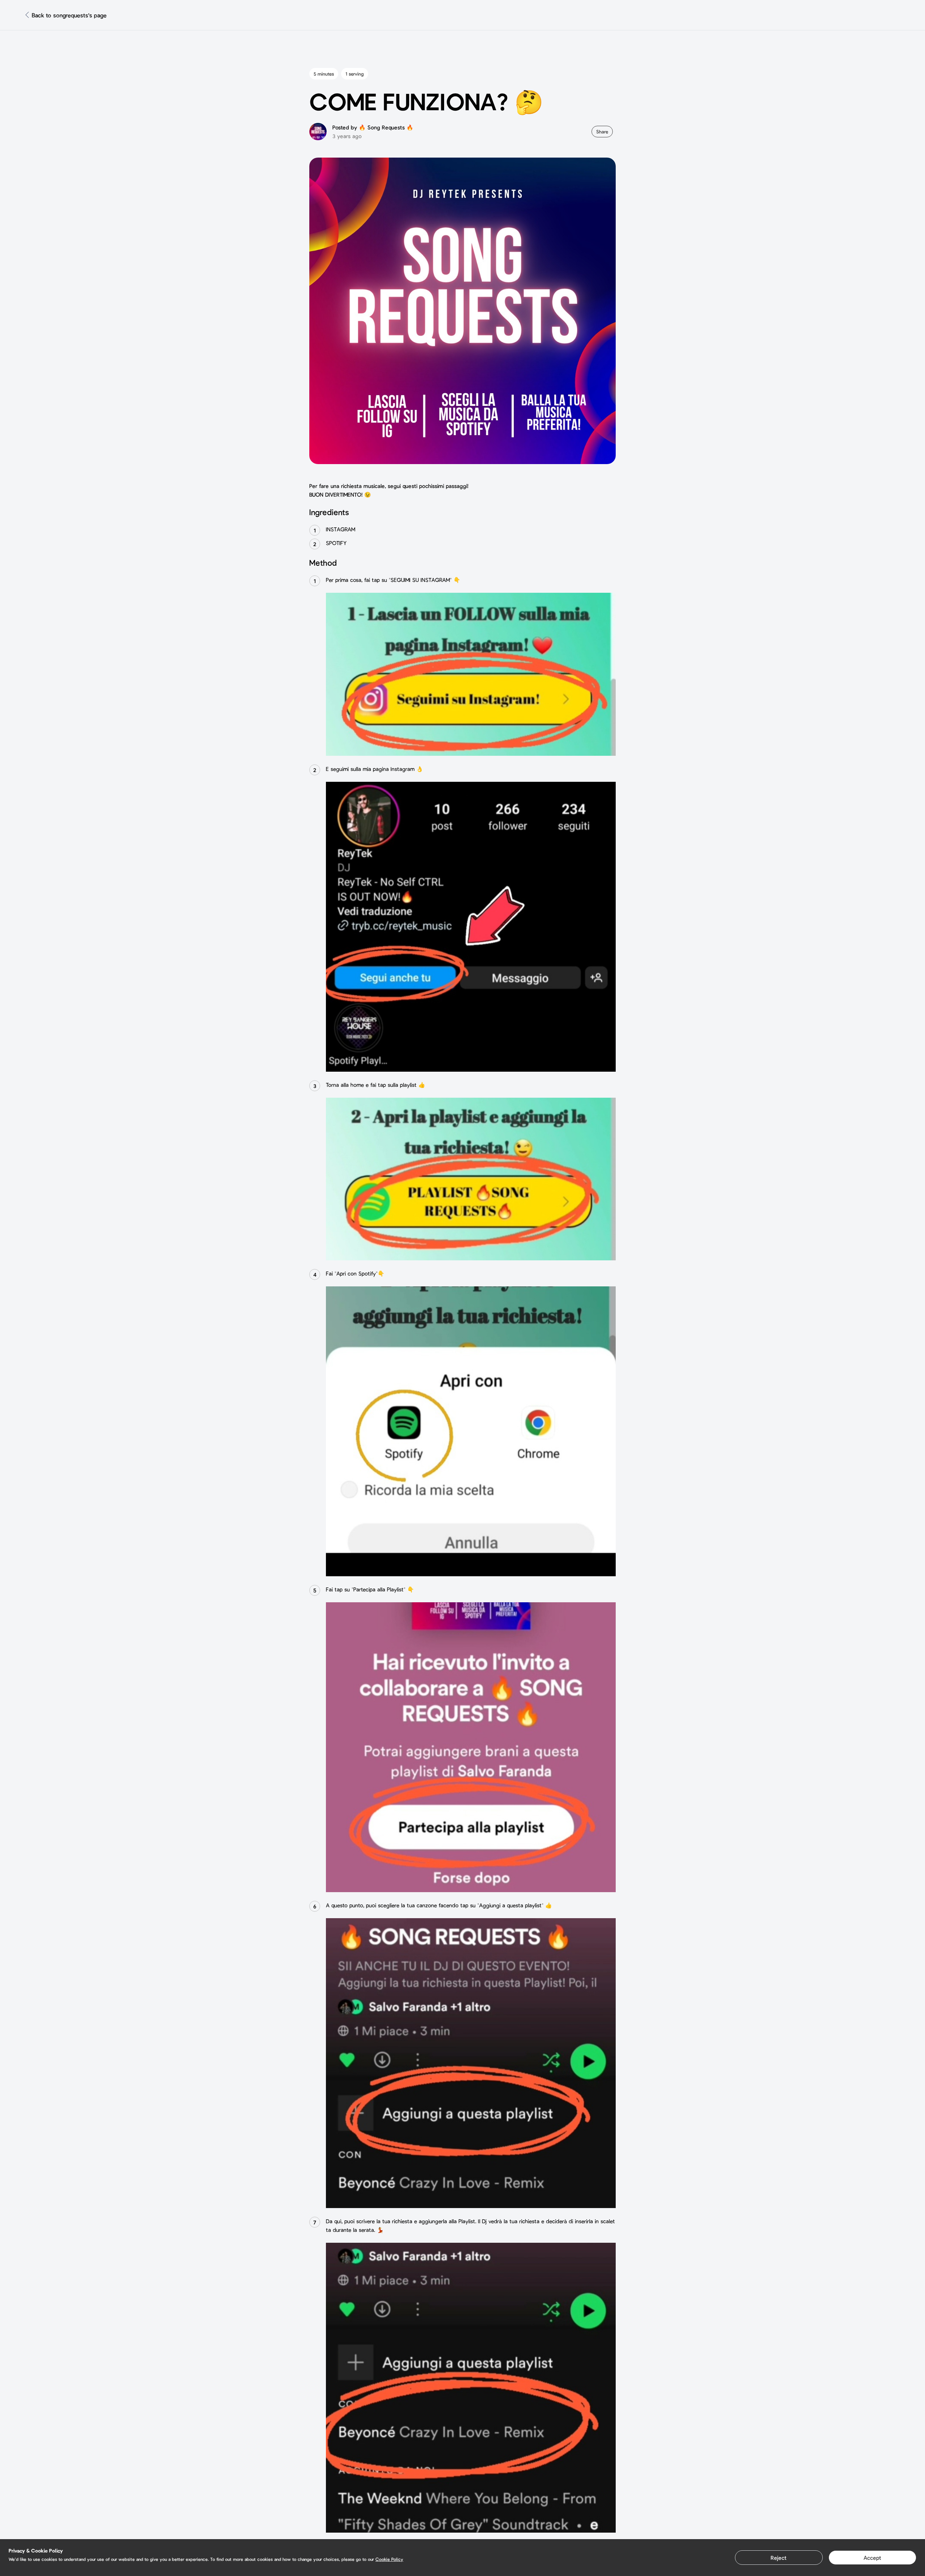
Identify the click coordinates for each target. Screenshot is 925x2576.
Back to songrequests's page (69, 15)
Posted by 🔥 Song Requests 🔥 (373, 127)
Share (602, 132)
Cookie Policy (389, 2559)
